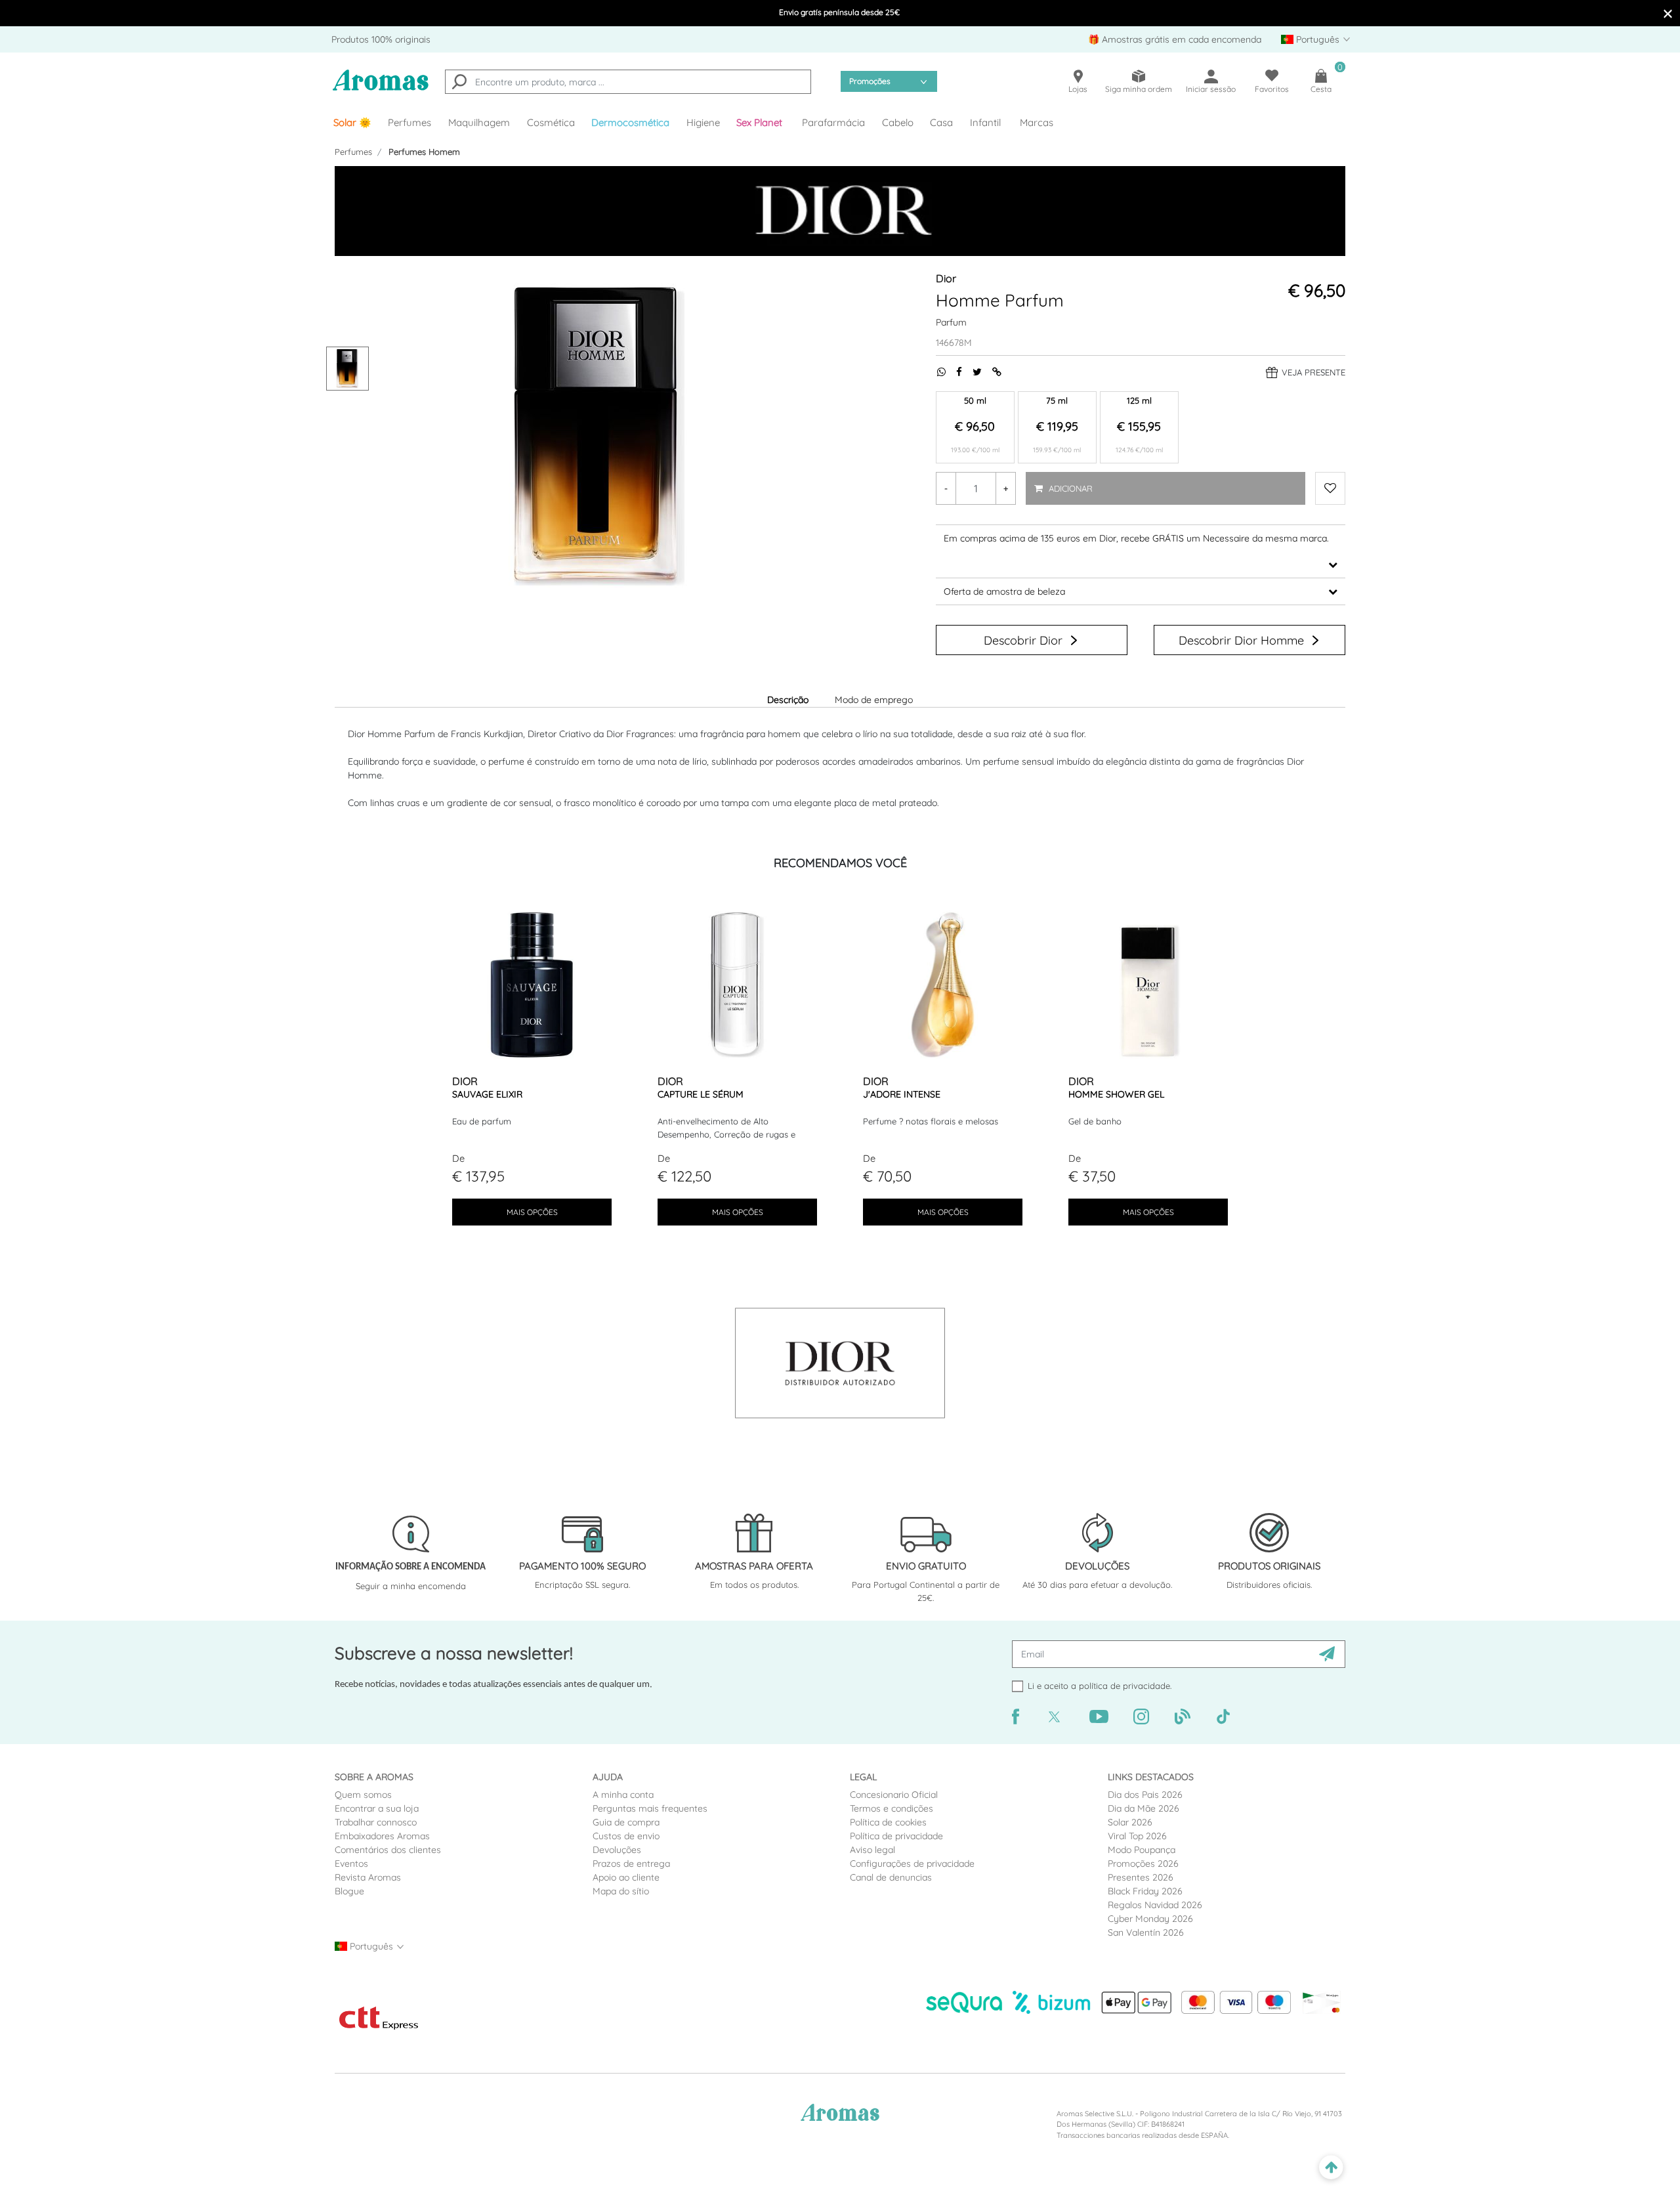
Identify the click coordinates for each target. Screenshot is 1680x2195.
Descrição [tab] (788, 700)
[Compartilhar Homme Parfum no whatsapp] (936, 372)
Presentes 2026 (1141, 1877)
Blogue (349, 1891)
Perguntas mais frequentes (650, 1808)
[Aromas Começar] (381, 88)
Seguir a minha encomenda (411, 1586)
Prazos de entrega (631, 1864)
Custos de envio (626, 1836)
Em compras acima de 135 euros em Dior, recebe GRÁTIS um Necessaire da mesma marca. (1136, 538)
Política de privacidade (896, 1836)
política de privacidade (1124, 1686)
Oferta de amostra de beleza (1004, 591)
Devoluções (617, 1850)
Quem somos (363, 1795)
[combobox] (628, 82)
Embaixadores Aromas (382, 1836)
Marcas (1037, 122)
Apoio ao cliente (626, 1877)
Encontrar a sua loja (377, 1808)
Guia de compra (626, 1822)
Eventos (351, 1864)
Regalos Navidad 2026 (1155, 1905)
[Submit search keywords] (459, 83)
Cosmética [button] (551, 122)
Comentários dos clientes (388, 1850)
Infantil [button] (985, 122)
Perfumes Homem (424, 152)
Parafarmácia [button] (833, 122)
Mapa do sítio (621, 1891)
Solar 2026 (1130, 1822)
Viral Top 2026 (1137, 1836)
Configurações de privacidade (912, 1864)
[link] (352, 123)
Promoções (870, 81)
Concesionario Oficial (894, 1795)
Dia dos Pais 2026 (1145, 1795)
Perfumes (353, 152)
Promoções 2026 (1143, 1864)
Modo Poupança (1142, 1850)
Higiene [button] (703, 122)
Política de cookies (888, 1822)
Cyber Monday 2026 (1150, 1919)
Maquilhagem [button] (479, 122)
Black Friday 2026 (1145, 1891)
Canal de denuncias (891, 1877)
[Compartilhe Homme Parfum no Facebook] (954, 372)
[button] (761, 123)
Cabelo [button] (898, 122)
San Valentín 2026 (1146, 1932)
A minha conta (623, 1795)
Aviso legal (872, 1850)
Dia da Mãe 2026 (1144, 1808)
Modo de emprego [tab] (874, 700)
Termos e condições (892, 1808)
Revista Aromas (368, 1877)
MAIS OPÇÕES (532, 1212)
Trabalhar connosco (376, 1822)
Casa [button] (941, 122)
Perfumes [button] (409, 122)
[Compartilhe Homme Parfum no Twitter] (972, 372)
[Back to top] (1331, 2168)
